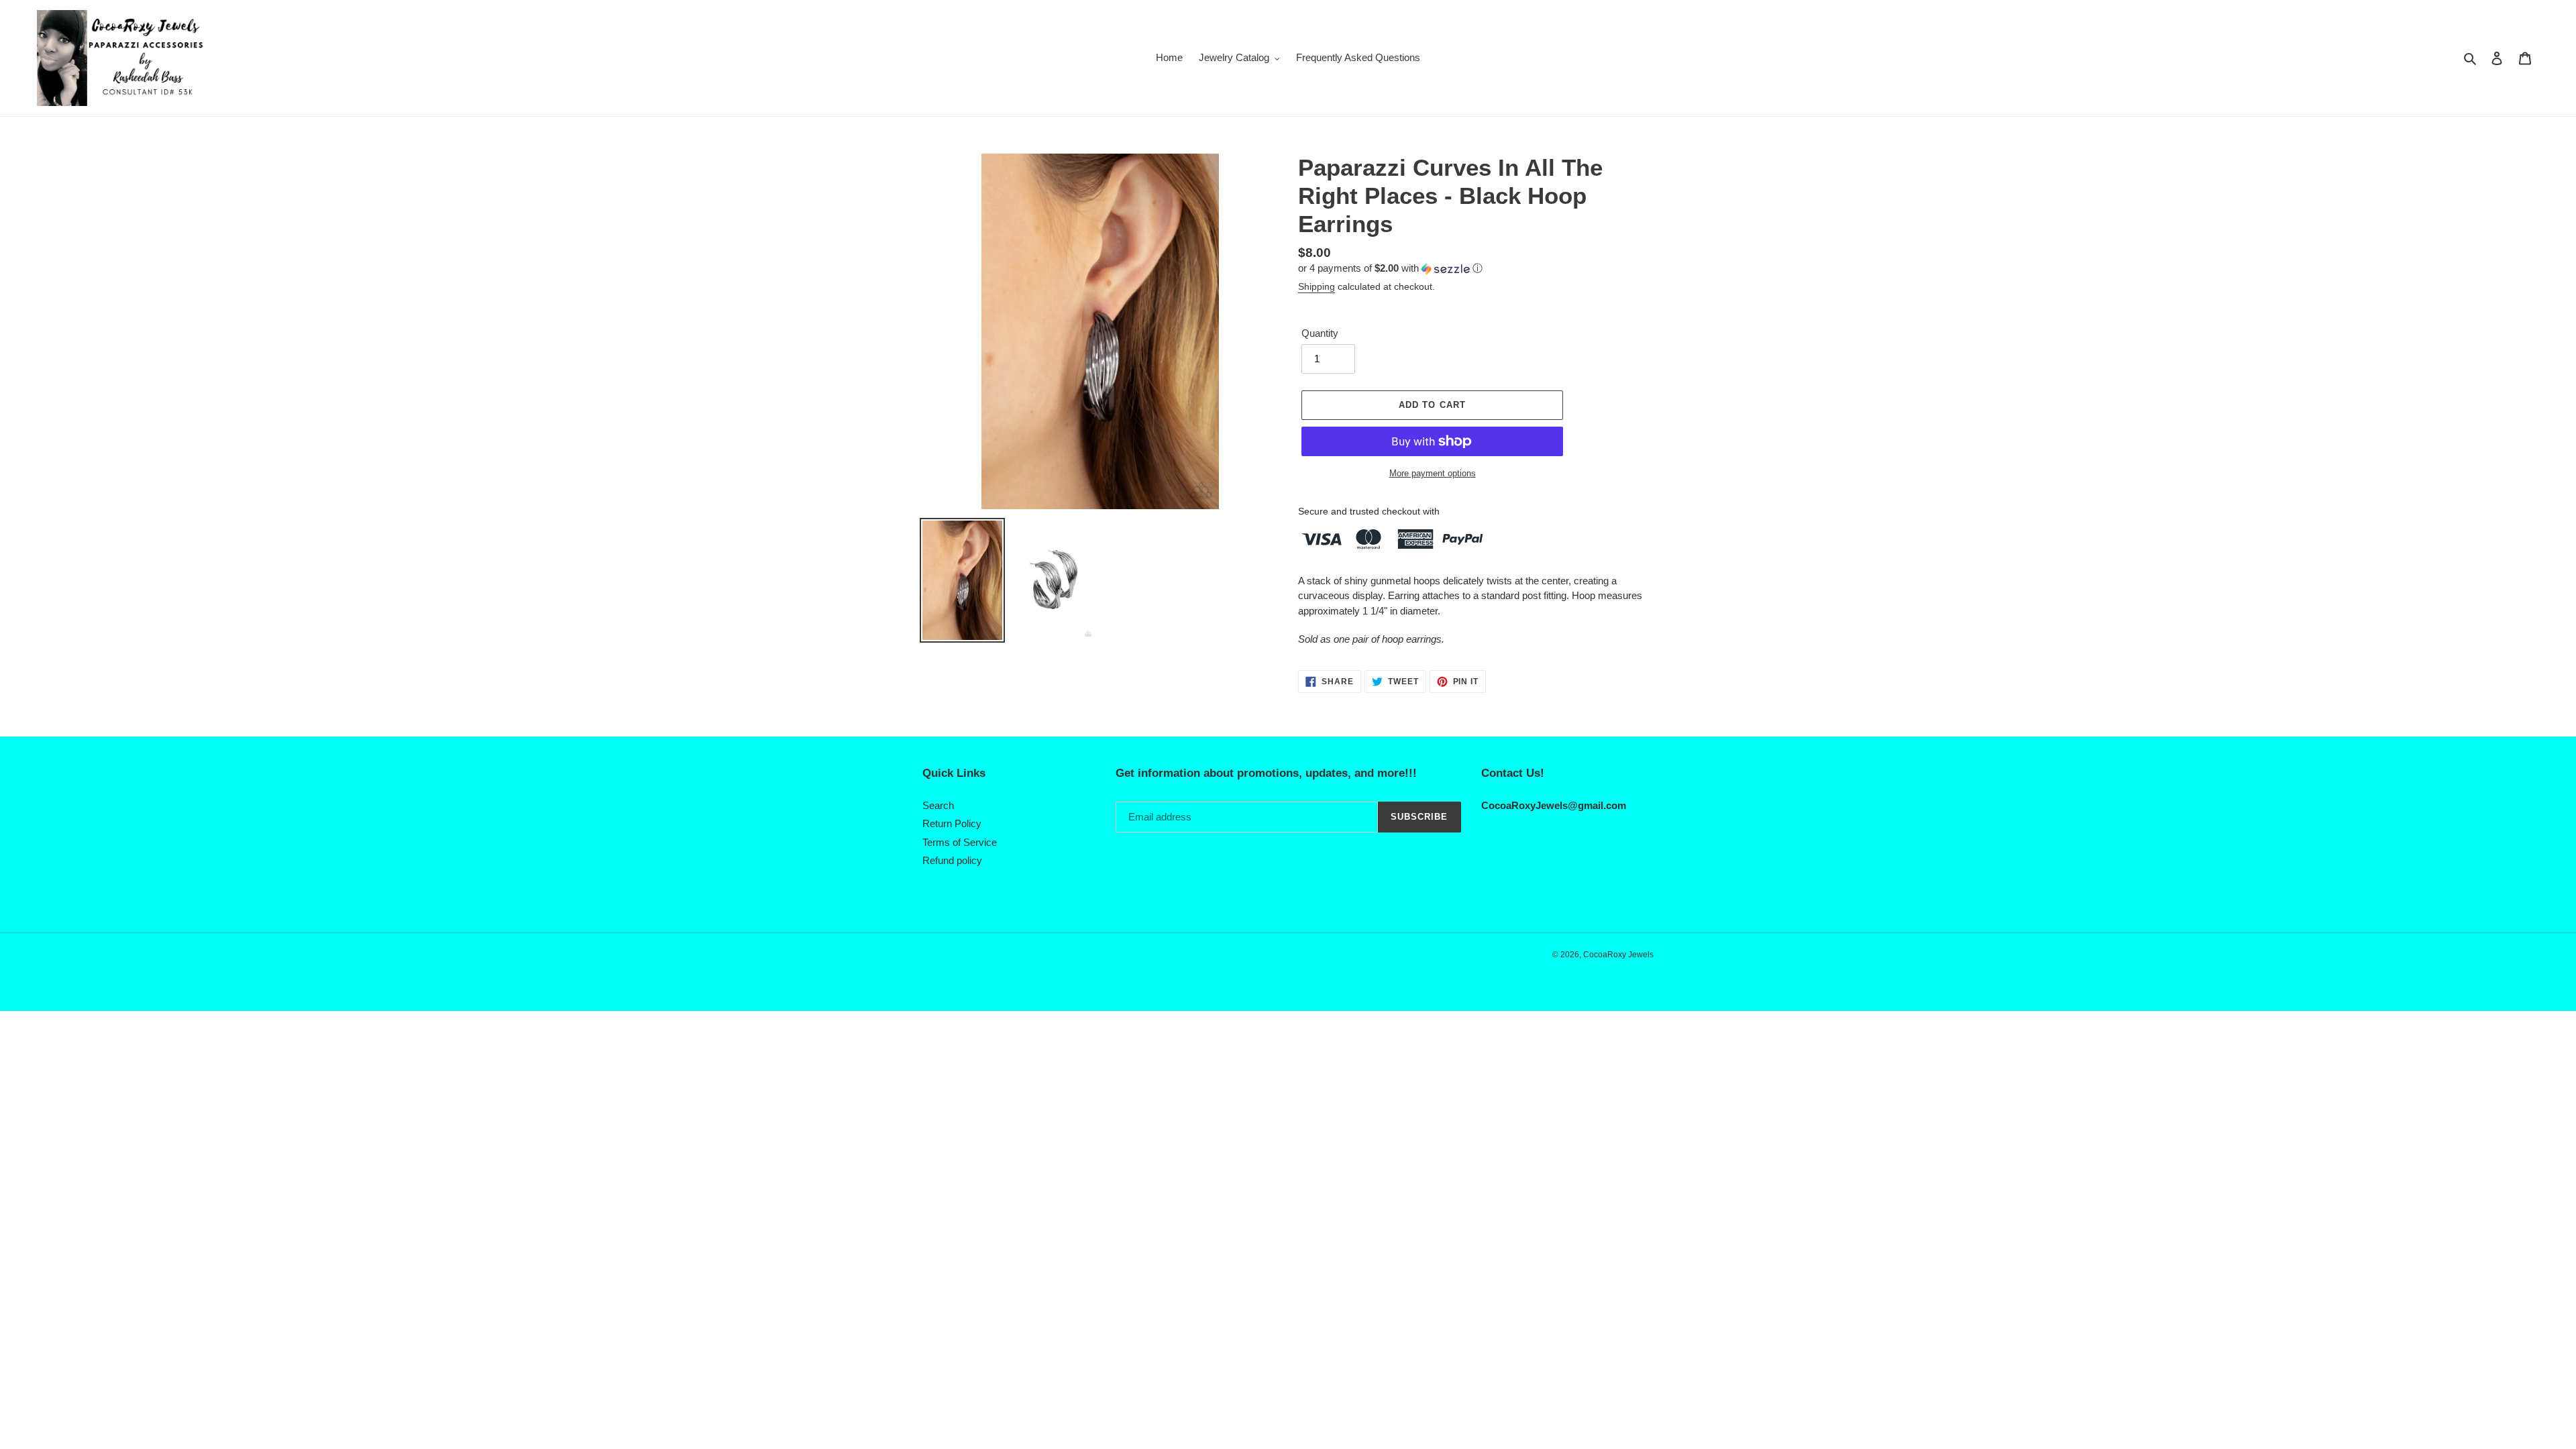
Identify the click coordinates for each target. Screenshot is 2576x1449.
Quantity (1320, 333)
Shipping (1317, 286)
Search (938, 805)
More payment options (1433, 473)
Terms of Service (960, 842)
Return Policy (952, 823)
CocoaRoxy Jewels (1618, 955)
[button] (1390, 269)
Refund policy (952, 860)
